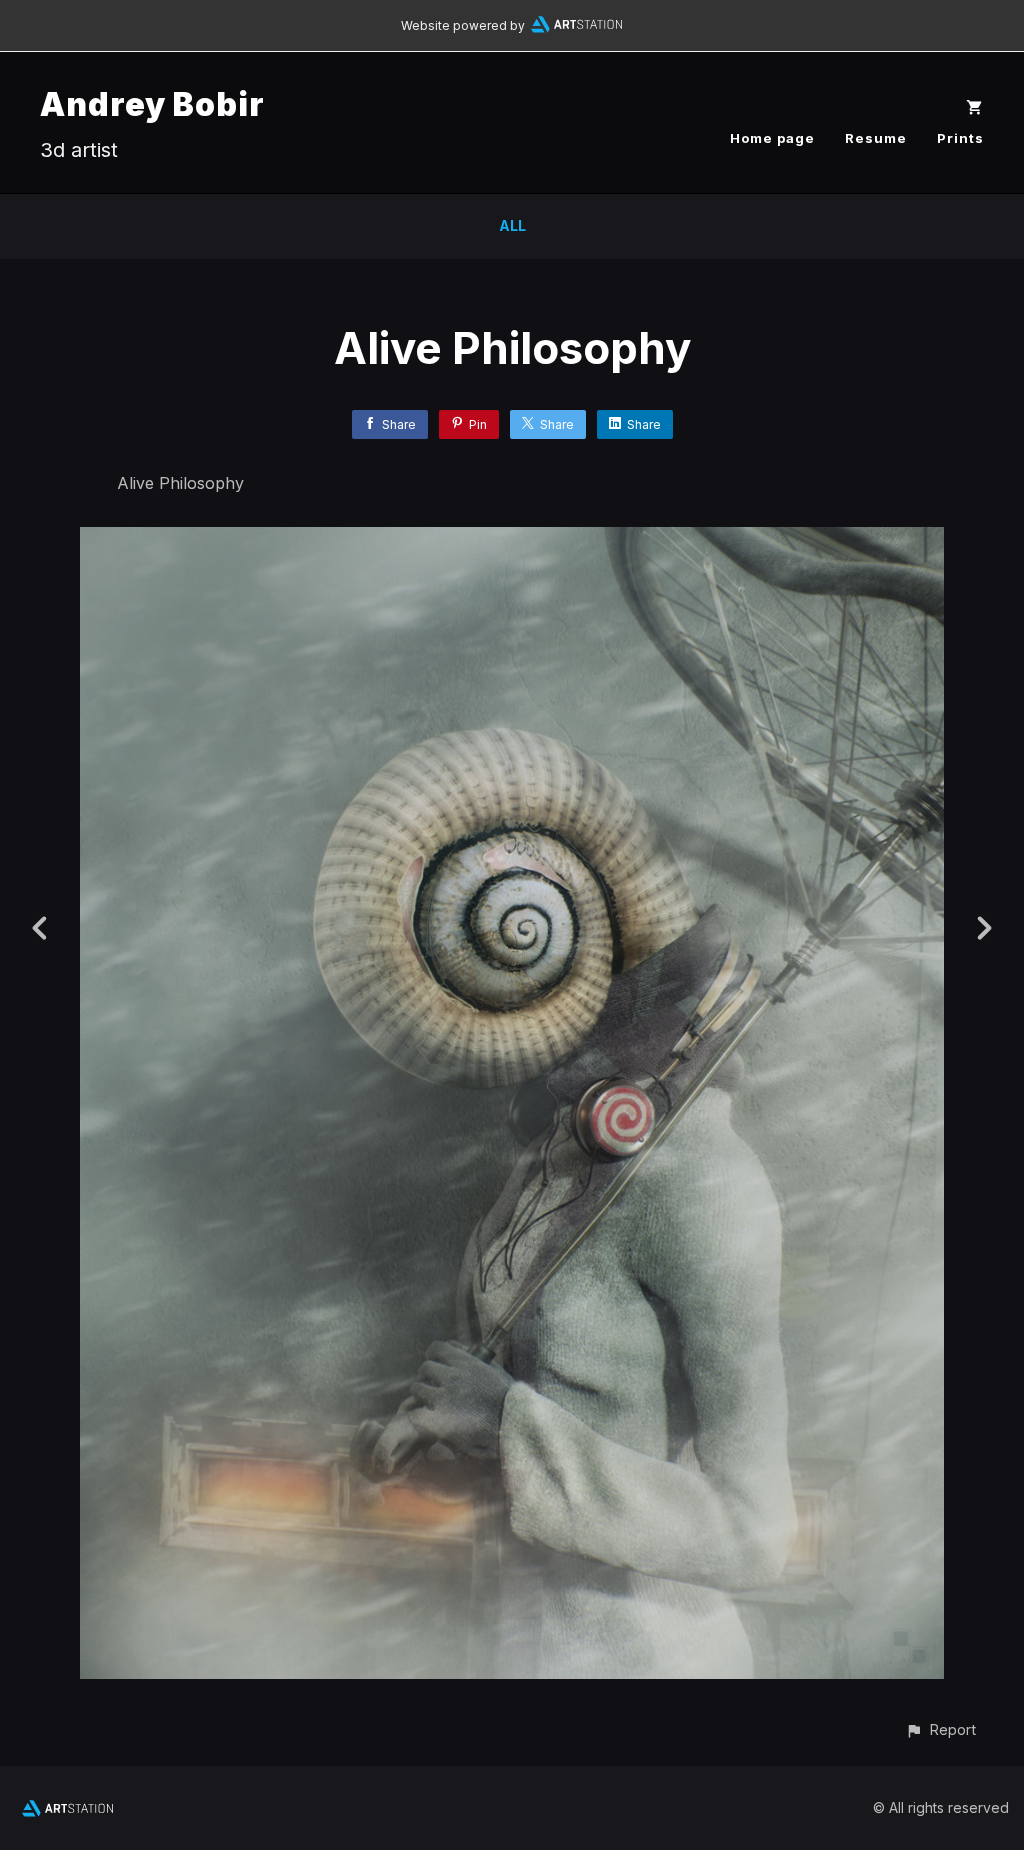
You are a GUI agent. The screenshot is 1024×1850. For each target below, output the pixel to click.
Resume (876, 138)
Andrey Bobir (152, 104)
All (512, 225)
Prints (960, 138)
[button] (940, 1729)
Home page (772, 138)
